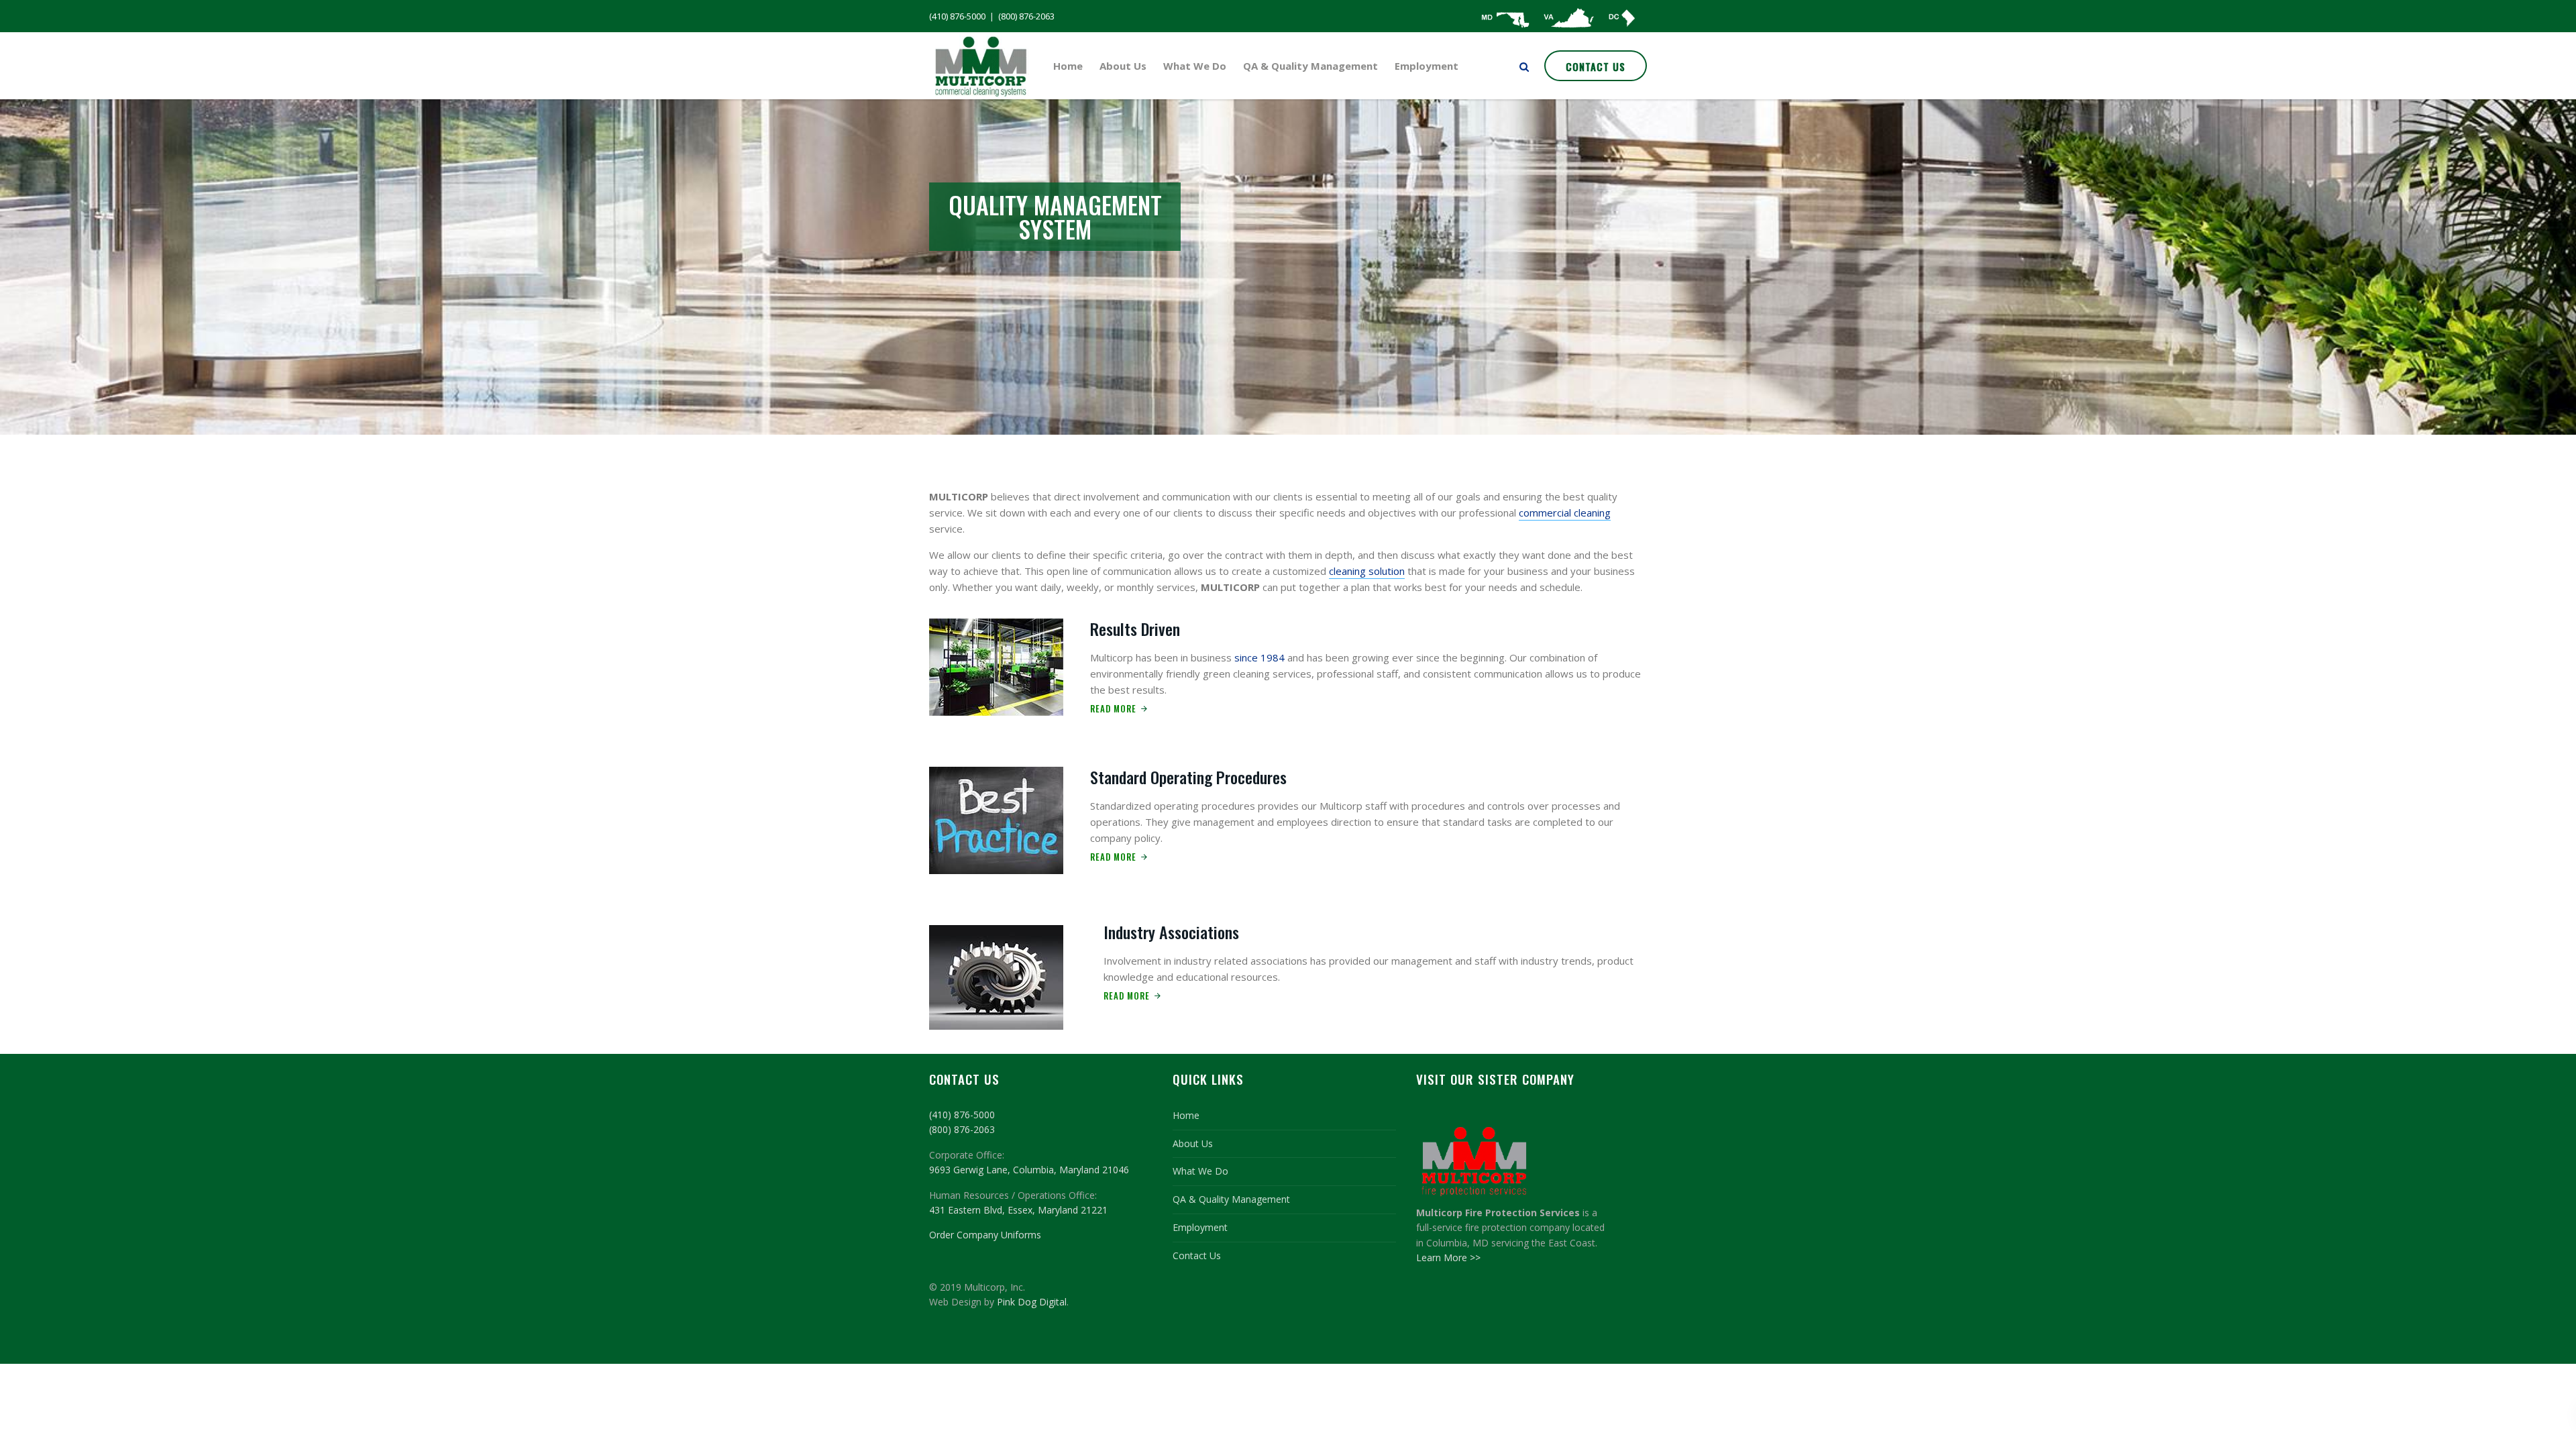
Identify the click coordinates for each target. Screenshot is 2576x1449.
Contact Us (1596, 66)
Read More (1113, 708)
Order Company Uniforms (985, 1235)
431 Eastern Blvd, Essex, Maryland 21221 (1018, 1210)
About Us (1123, 66)
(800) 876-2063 (1026, 16)
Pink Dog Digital (1032, 1302)
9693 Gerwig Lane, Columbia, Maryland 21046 (1029, 1170)
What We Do (1195, 66)
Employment (1427, 66)
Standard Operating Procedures (1188, 777)
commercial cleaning (1565, 513)
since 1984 (1259, 657)
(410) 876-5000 (957, 16)
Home (1068, 66)
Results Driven (1135, 629)
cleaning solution (1367, 571)
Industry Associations (1171, 932)
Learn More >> (1448, 1257)
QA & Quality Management (1310, 66)
